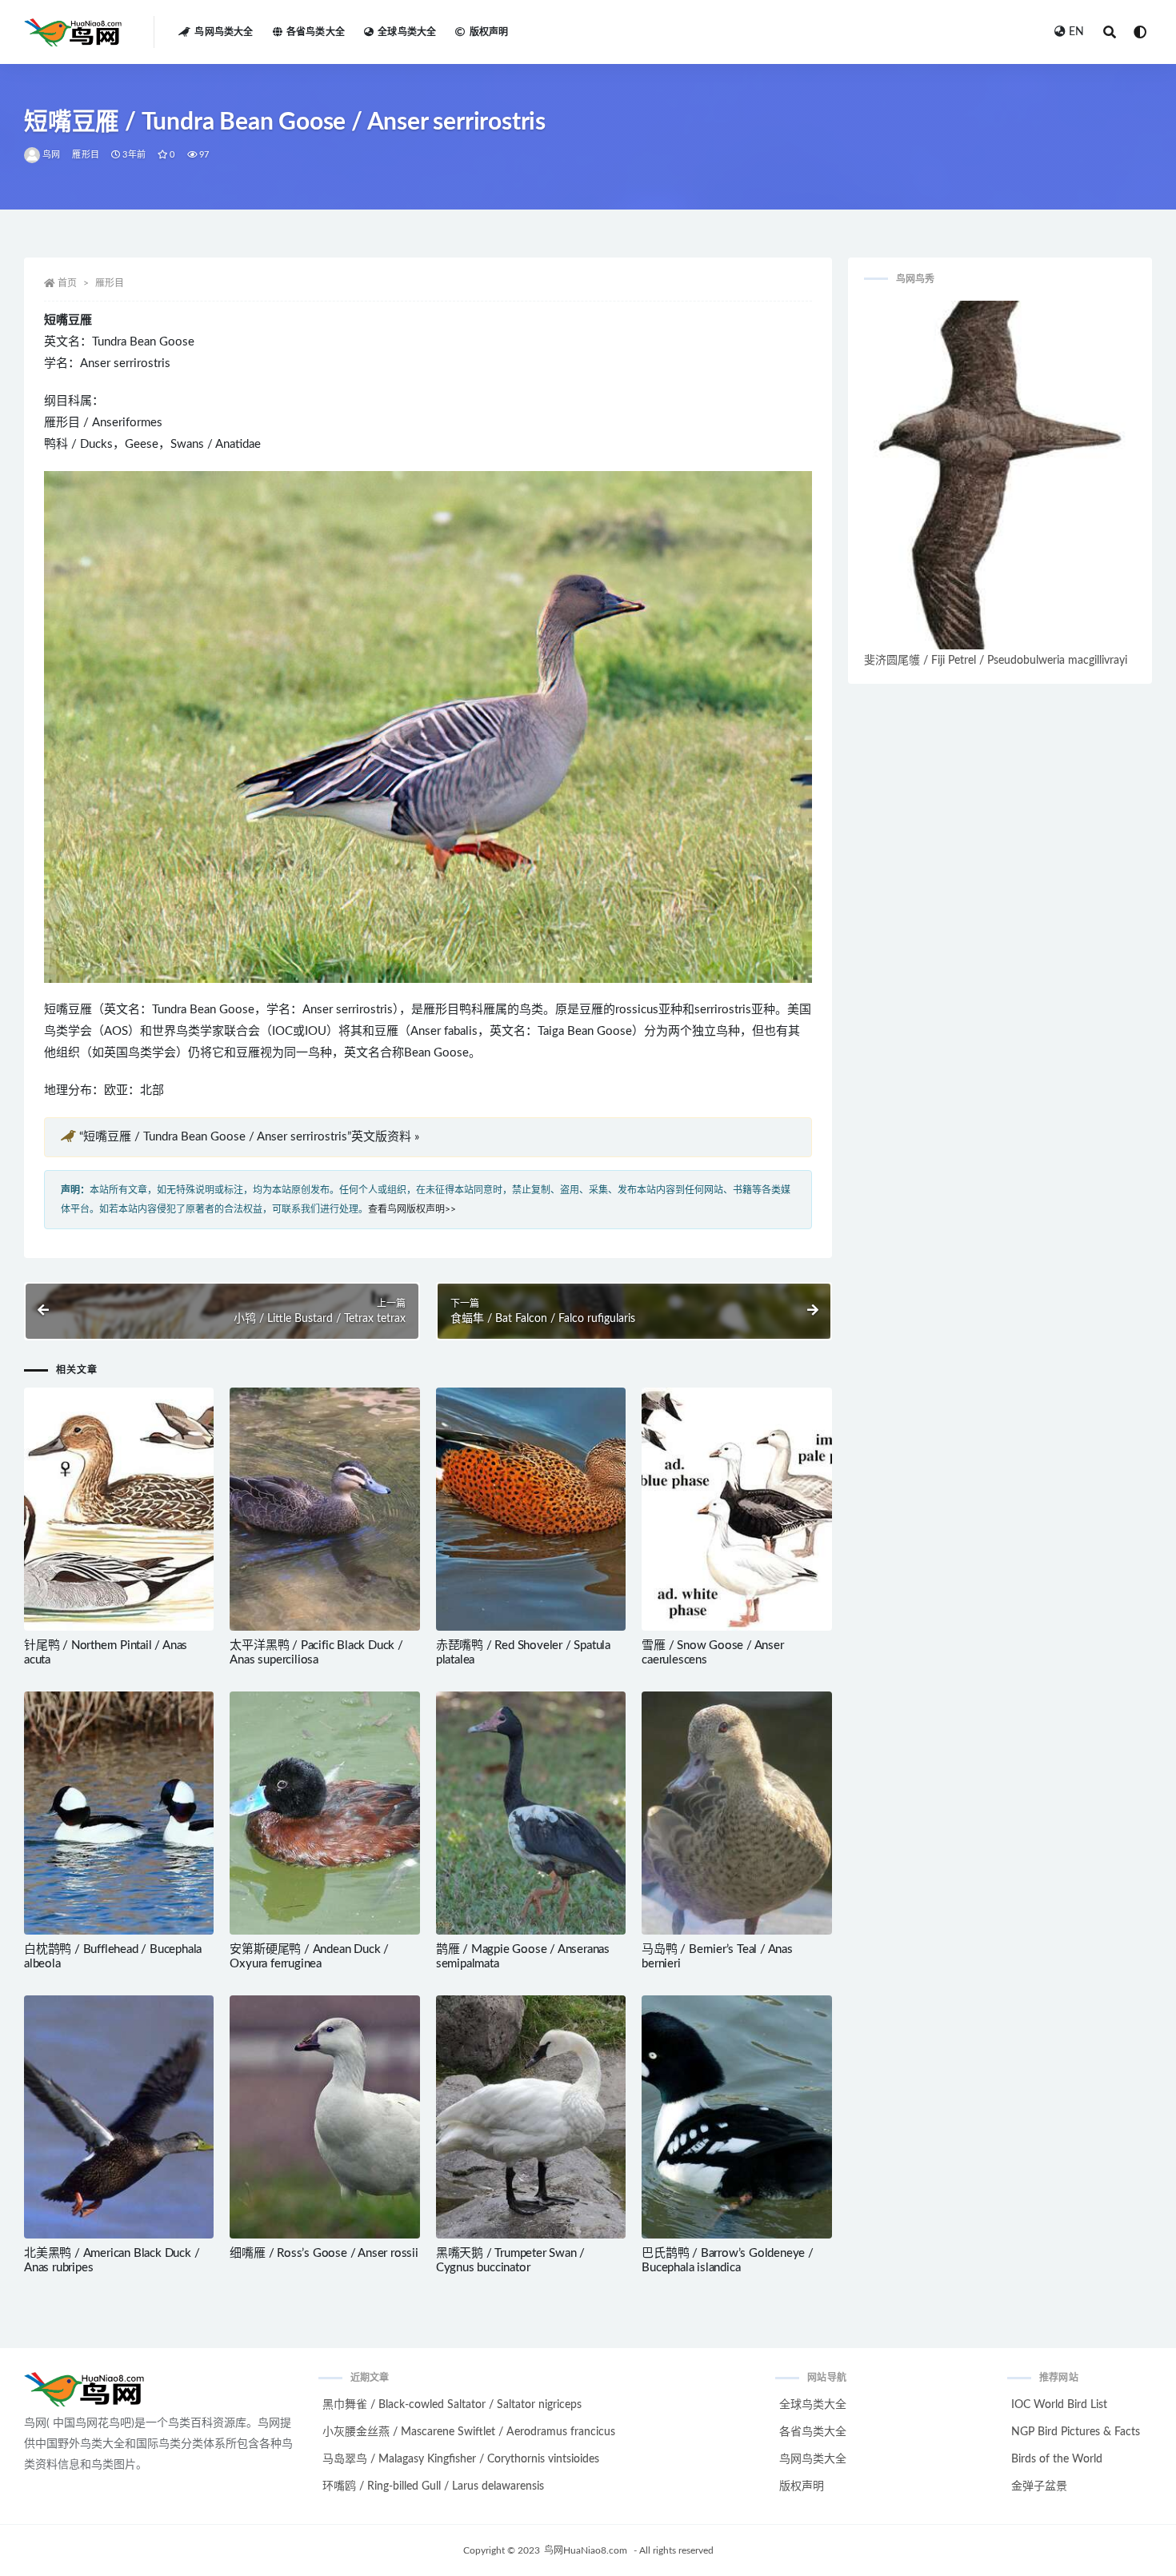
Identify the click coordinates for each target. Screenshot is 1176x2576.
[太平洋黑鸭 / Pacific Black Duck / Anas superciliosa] (324, 1509)
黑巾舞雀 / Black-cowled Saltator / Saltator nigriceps (452, 2405)
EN (1076, 32)
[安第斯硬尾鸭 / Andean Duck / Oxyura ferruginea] (324, 1813)
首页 (67, 283)
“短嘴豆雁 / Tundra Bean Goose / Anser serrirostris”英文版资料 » (249, 1137)
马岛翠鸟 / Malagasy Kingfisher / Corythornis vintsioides (461, 2459)
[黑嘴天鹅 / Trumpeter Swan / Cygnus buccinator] (531, 2117)
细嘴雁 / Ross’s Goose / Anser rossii (324, 2253)
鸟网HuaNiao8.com (586, 2550)
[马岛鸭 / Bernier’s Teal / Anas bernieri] (736, 1813)
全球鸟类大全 (407, 32)
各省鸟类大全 (316, 32)
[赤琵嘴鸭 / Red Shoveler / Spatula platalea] (531, 1509)
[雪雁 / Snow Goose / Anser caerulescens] (736, 1509)
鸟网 (51, 155)
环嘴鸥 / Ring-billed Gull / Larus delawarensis (433, 2486)
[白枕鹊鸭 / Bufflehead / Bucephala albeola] (119, 1813)
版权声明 (489, 32)
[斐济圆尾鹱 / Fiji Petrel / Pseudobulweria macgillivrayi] (1000, 475)
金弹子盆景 (1039, 2486)
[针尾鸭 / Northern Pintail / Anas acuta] (119, 1509)
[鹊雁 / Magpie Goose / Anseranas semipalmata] (531, 1813)
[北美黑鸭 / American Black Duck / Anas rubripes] (119, 2117)
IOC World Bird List (1059, 2405)
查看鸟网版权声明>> (412, 1209)
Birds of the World (1057, 2459)
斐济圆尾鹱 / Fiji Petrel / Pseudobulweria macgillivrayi (996, 661)
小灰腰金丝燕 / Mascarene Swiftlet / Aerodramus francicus (469, 2432)
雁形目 (86, 155)
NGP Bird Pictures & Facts (1076, 2432)
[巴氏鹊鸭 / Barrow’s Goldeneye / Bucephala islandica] (736, 2117)
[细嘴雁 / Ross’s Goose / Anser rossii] (324, 2117)
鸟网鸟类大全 (224, 32)
